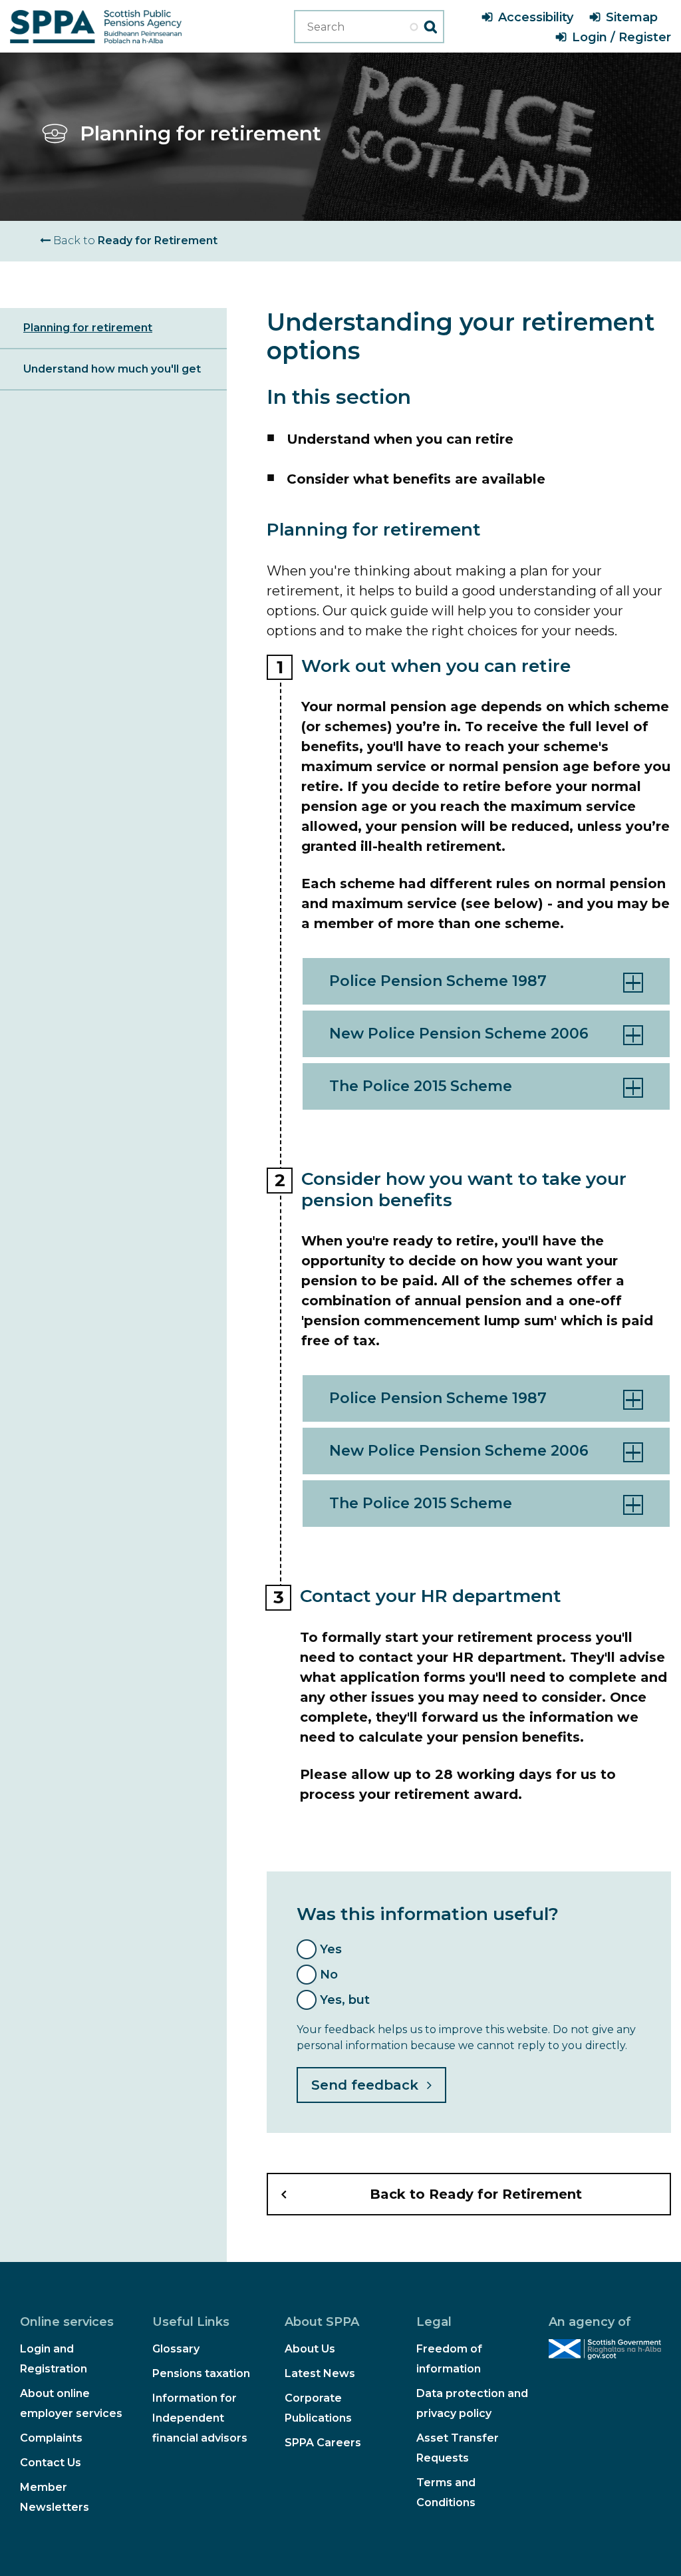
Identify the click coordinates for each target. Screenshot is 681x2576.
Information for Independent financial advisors (200, 2418)
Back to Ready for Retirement (476, 2194)
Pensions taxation (201, 2373)
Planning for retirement (88, 328)
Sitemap (632, 17)
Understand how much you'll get (112, 369)
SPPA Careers (323, 2443)
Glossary (176, 2349)
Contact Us (51, 2463)
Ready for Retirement (134, 241)
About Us (310, 2349)
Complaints (51, 2438)
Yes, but (345, 2000)
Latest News (320, 2373)
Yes (331, 1949)
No (329, 1975)
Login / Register (621, 37)
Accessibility (536, 17)
